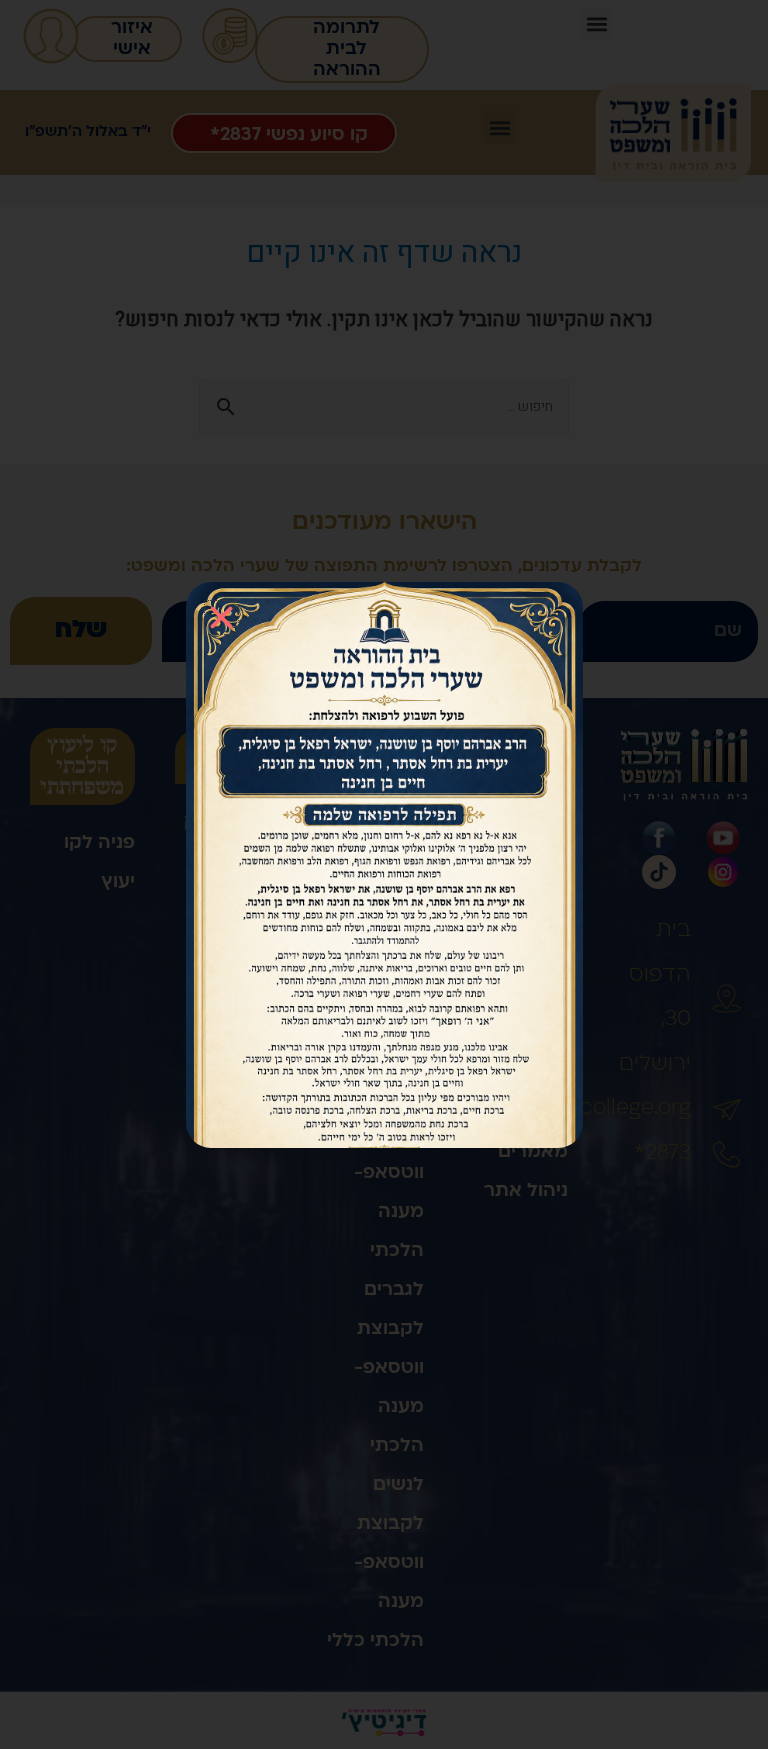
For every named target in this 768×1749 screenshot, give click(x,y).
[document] (384, 874)
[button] (221, 617)
